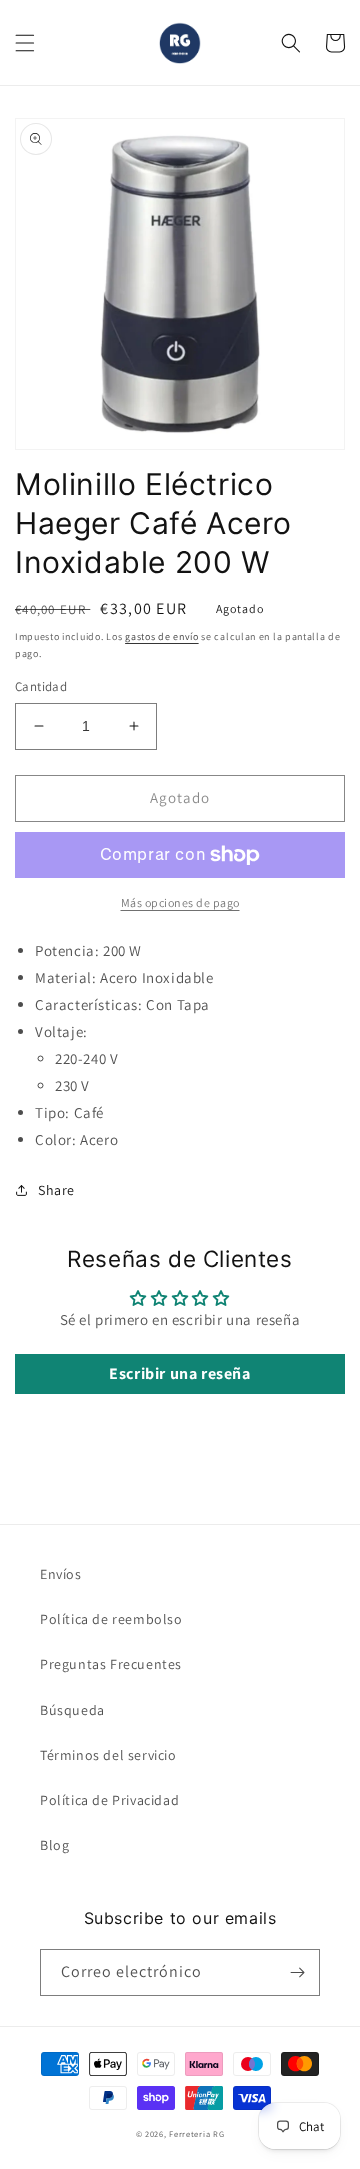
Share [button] (56, 1190)
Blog (54, 1845)
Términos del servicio (108, 1755)
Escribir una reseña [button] (179, 1373)
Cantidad (41, 686)
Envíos (61, 1574)
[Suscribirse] (297, 1972)
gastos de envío (162, 636)
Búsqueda (72, 1710)
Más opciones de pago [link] (180, 902)
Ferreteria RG (196, 2133)
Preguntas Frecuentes (111, 1664)
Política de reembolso (111, 1619)
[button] (25, 43)
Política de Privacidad (109, 1800)
